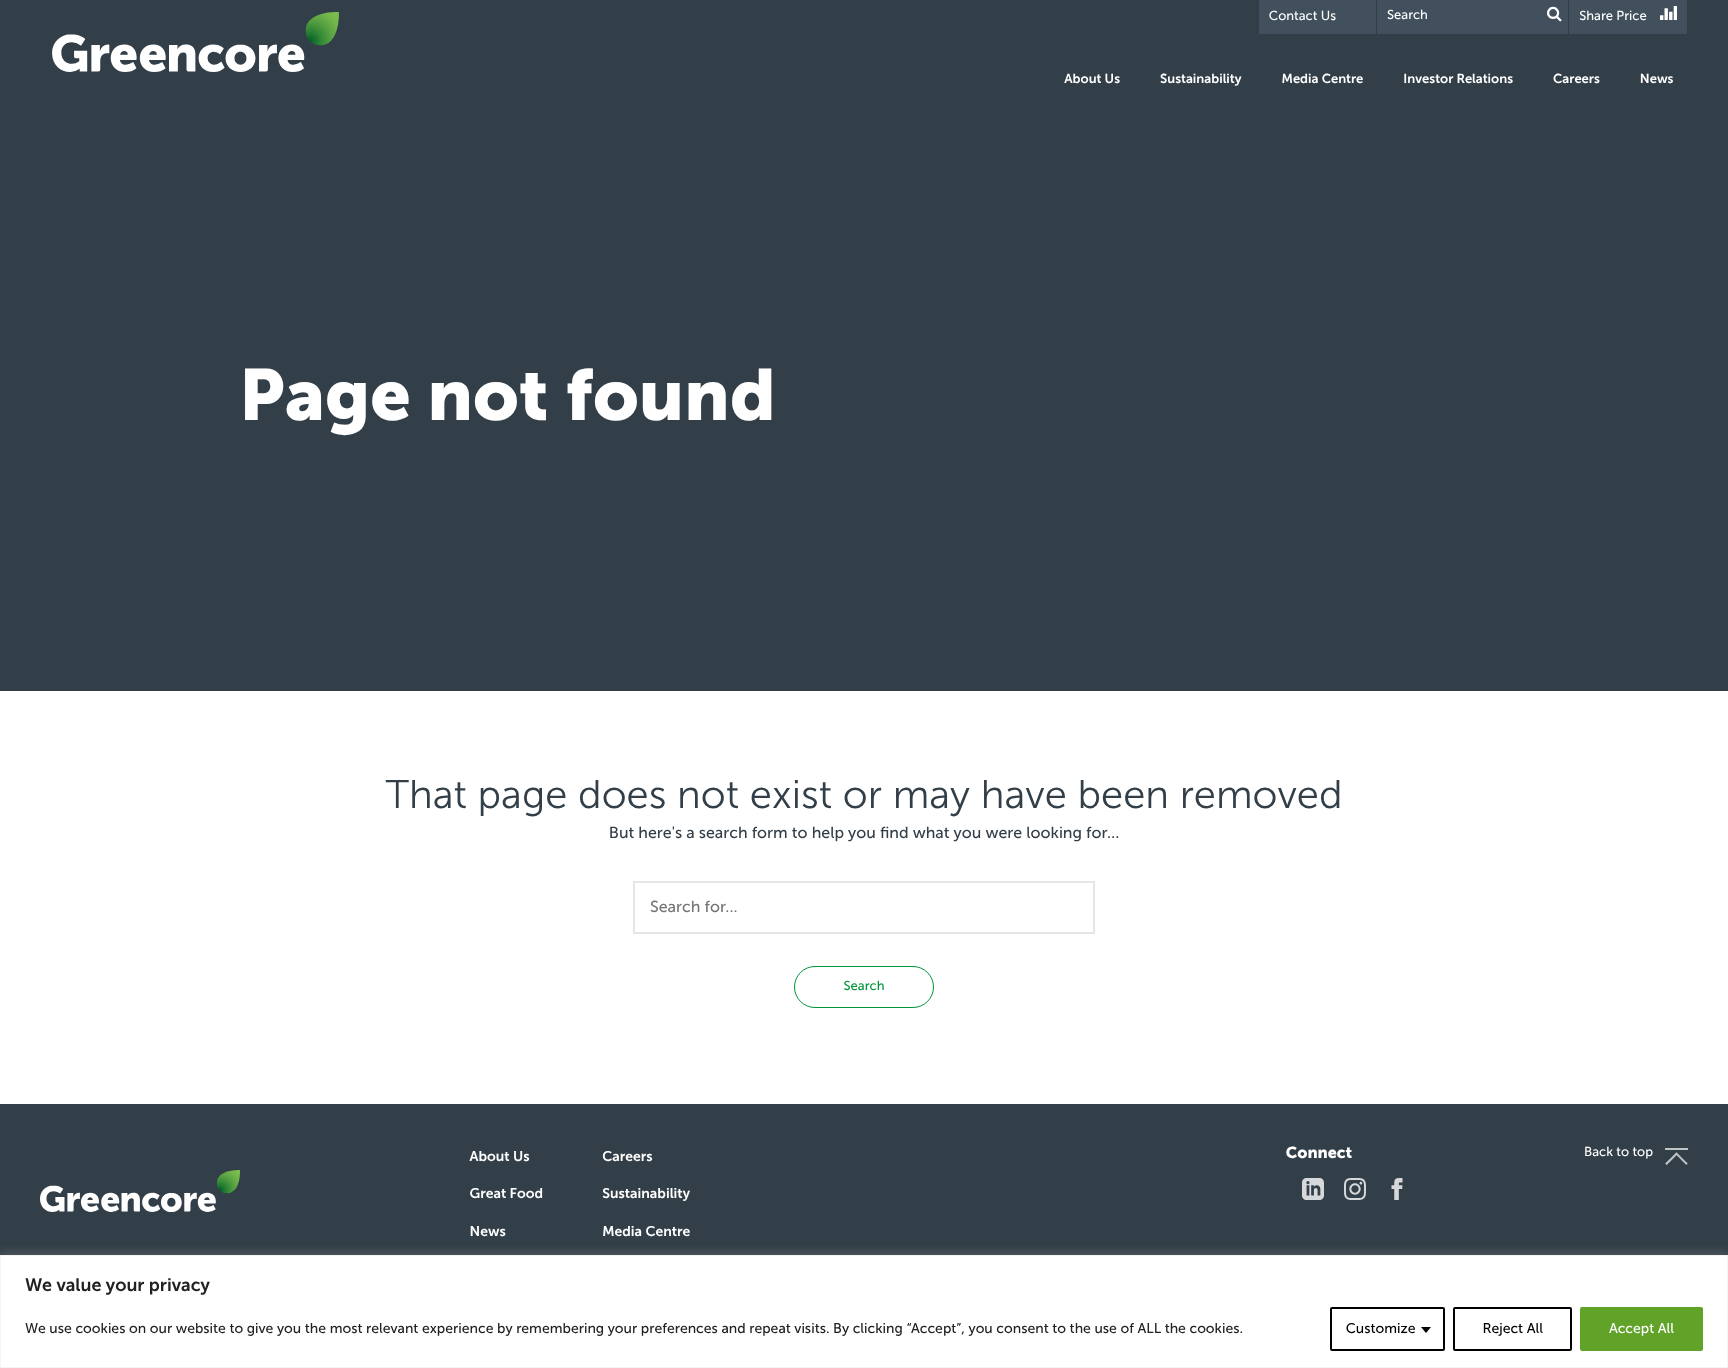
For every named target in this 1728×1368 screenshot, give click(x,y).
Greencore (196, 42)
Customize (1381, 1328)
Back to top (1618, 1152)
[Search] (1554, 14)
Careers (1576, 79)
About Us (1092, 79)
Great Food (506, 1193)
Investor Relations (1458, 79)
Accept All (1641, 1328)
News (1657, 79)
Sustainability (1200, 79)
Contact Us (1302, 16)
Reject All (1512, 1328)
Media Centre (1323, 79)
